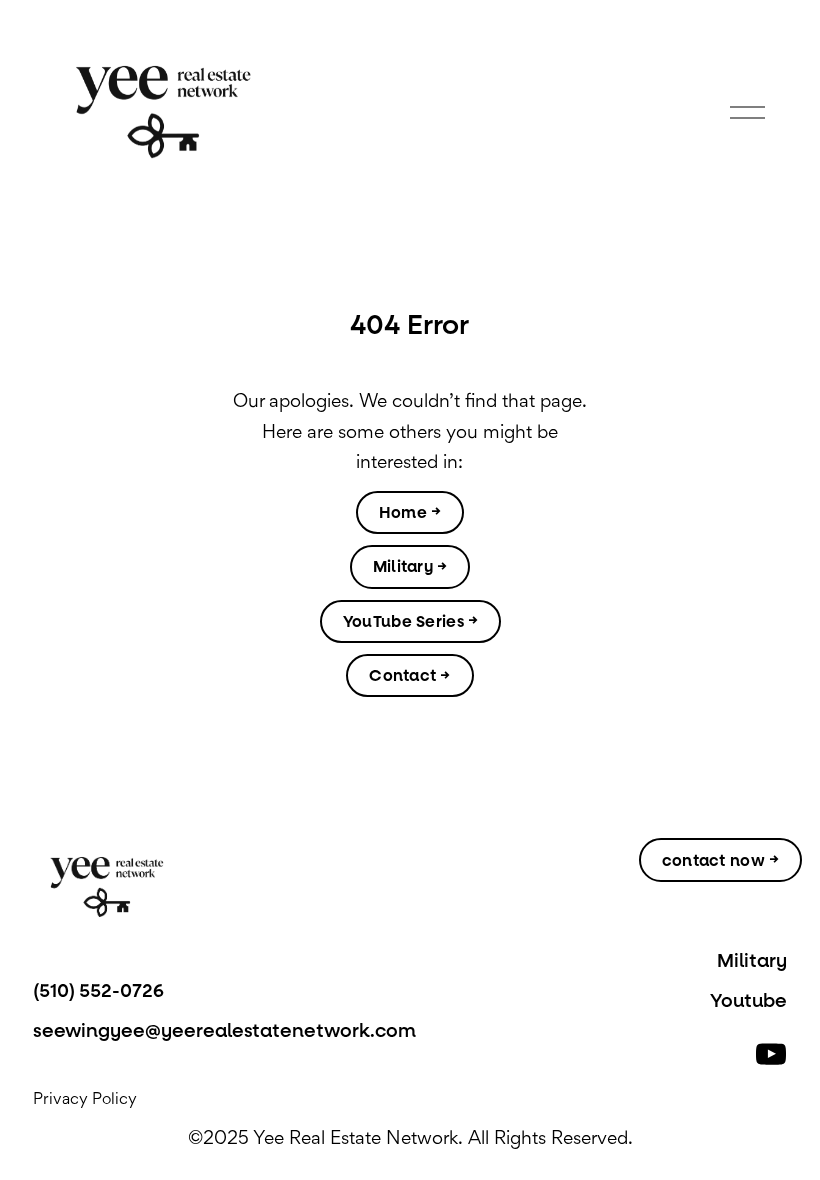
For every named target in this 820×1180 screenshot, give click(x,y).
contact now (714, 860)
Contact (402, 675)
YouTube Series (403, 621)
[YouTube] (771, 1054)
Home (403, 512)
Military (403, 566)
